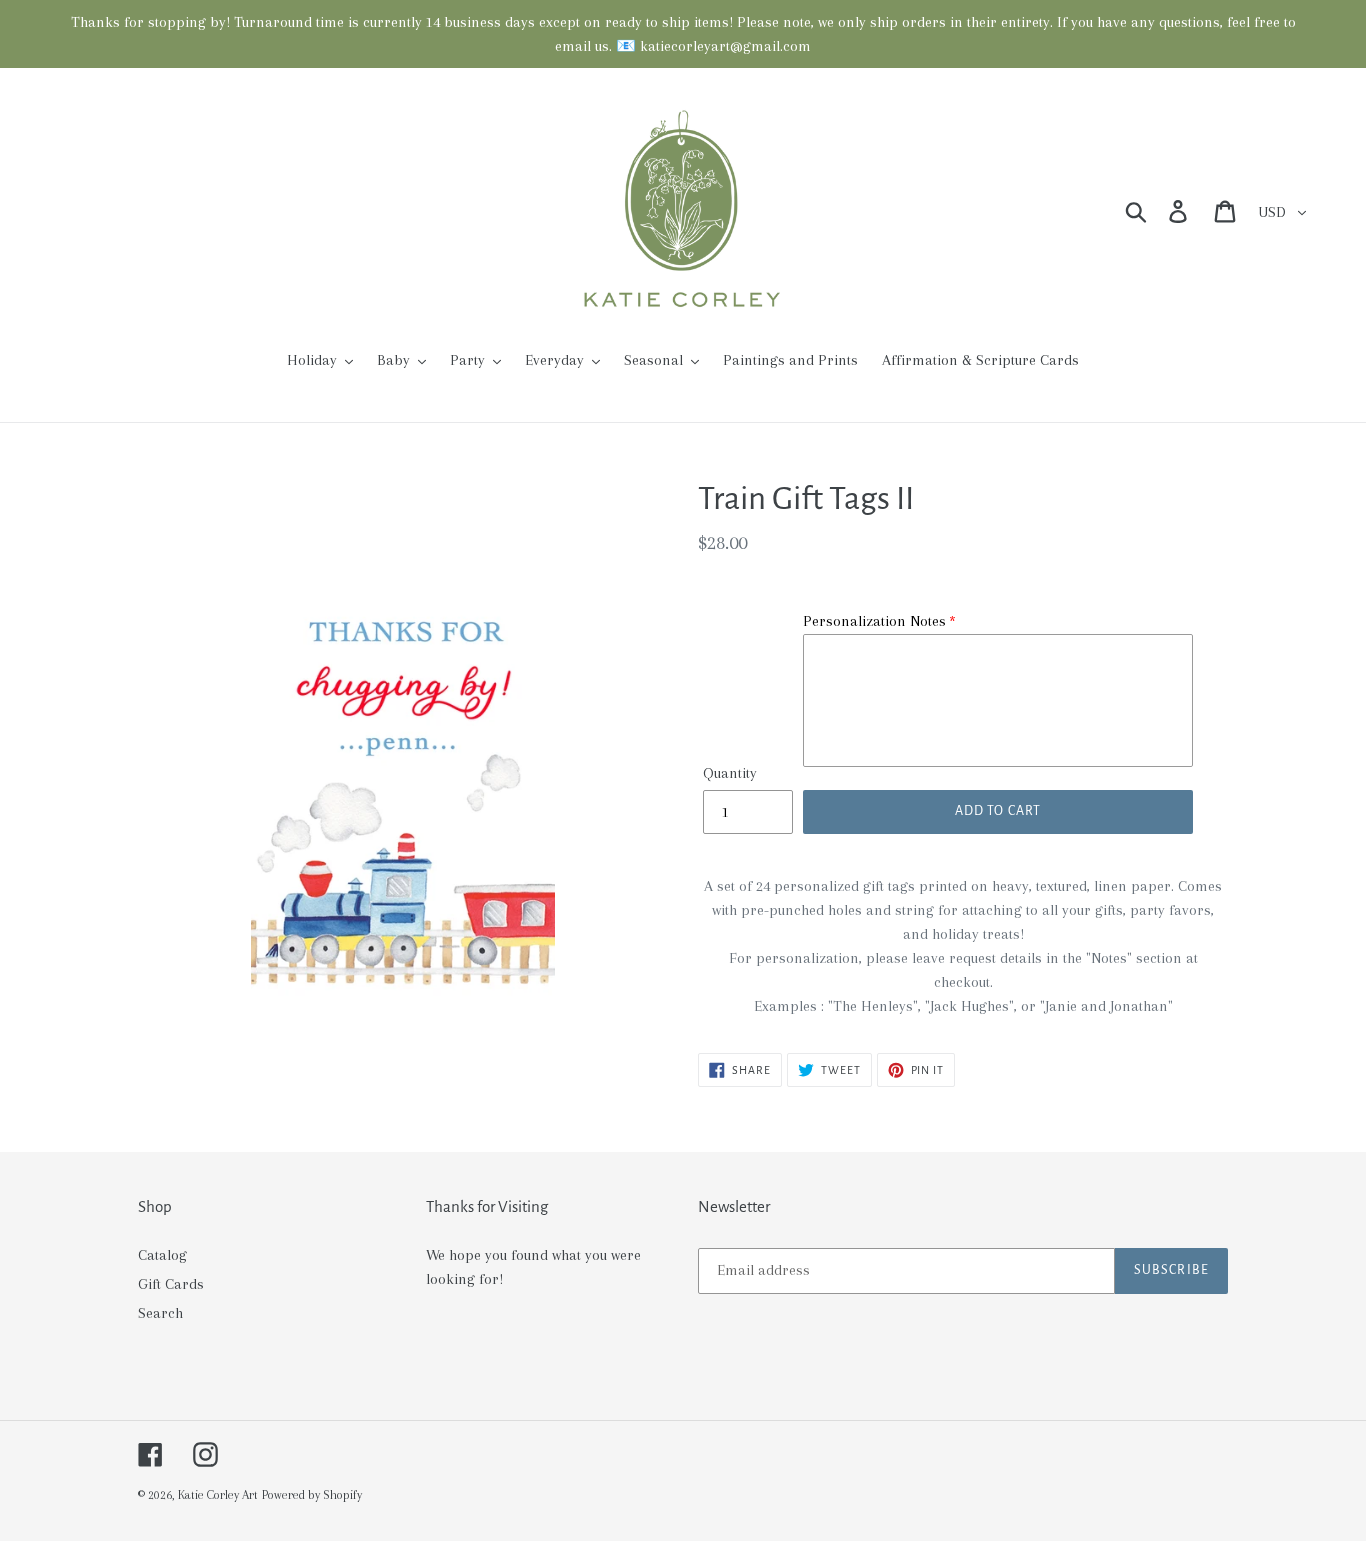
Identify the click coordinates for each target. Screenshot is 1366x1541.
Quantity (730, 773)
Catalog (162, 1255)
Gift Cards (171, 1284)
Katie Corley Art (218, 1495)
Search (160, 1313)
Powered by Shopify (312, 1495)
